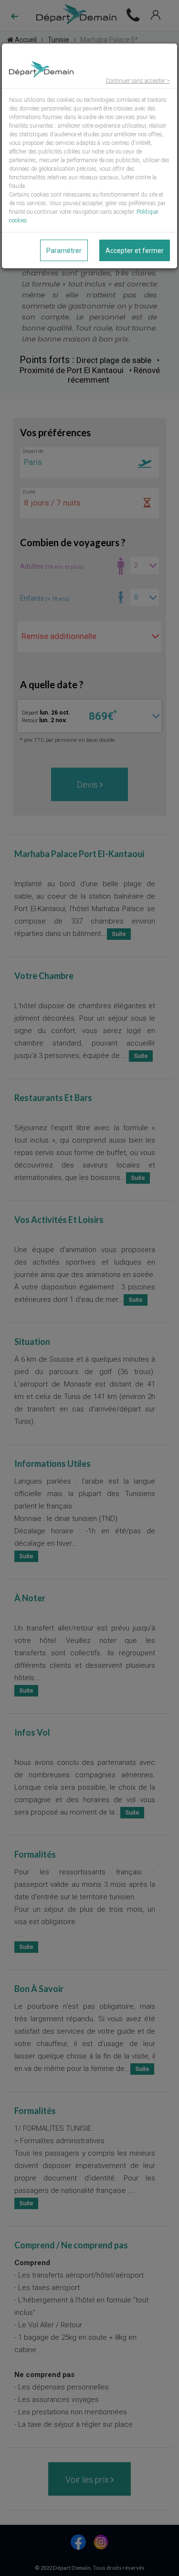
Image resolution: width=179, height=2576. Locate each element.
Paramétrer (64, 251)
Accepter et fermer (135, 251)
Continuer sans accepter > (138, 81)
